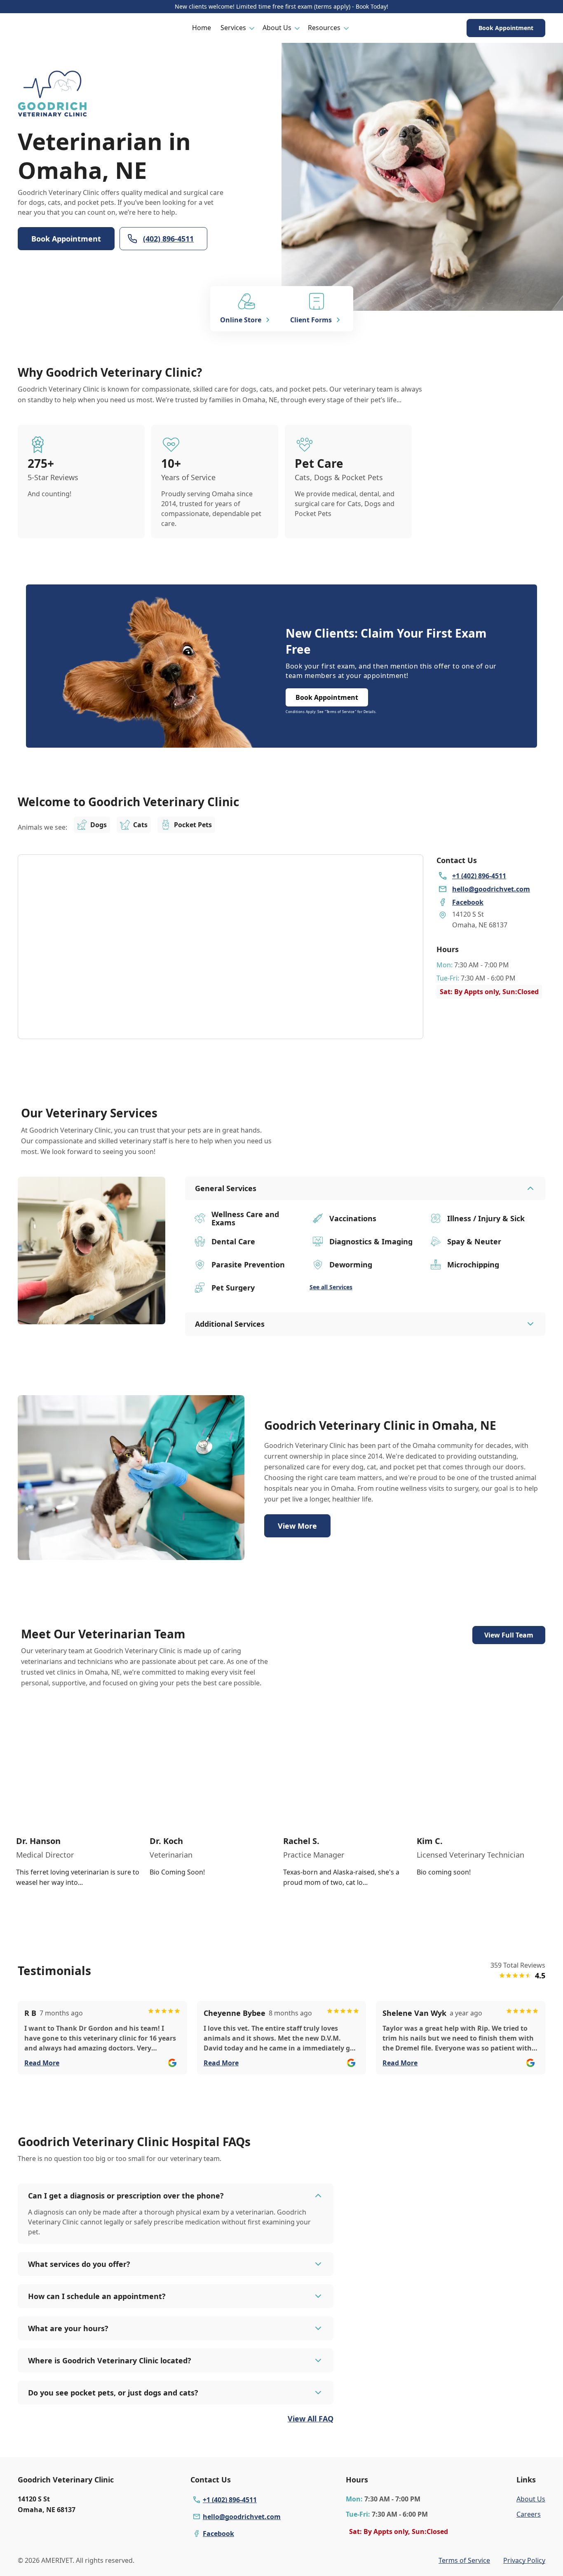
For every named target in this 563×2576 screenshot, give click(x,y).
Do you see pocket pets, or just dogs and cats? (113, 2393)
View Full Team (509, 1635)
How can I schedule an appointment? (97, 2296)
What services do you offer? (79, 2264)
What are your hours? (68, 2328)
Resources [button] (324, 28)
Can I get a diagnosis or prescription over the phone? (126, 2196)
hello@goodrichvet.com (242, 2517)
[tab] (91, 1317)
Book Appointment (506, 28)
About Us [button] (277, 28)
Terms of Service (464, 2560)
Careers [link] (529, 2514)
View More (297, 1526)
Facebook (218, 2534)
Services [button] (233, 28)
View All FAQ (311, 2419)
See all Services (331, 1287)
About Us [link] (531, 2499)
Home (202, 28)
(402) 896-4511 (168, 239)
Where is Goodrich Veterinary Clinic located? (110, 2360)
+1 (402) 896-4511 (230, 2500)
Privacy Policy (524, 2560)
